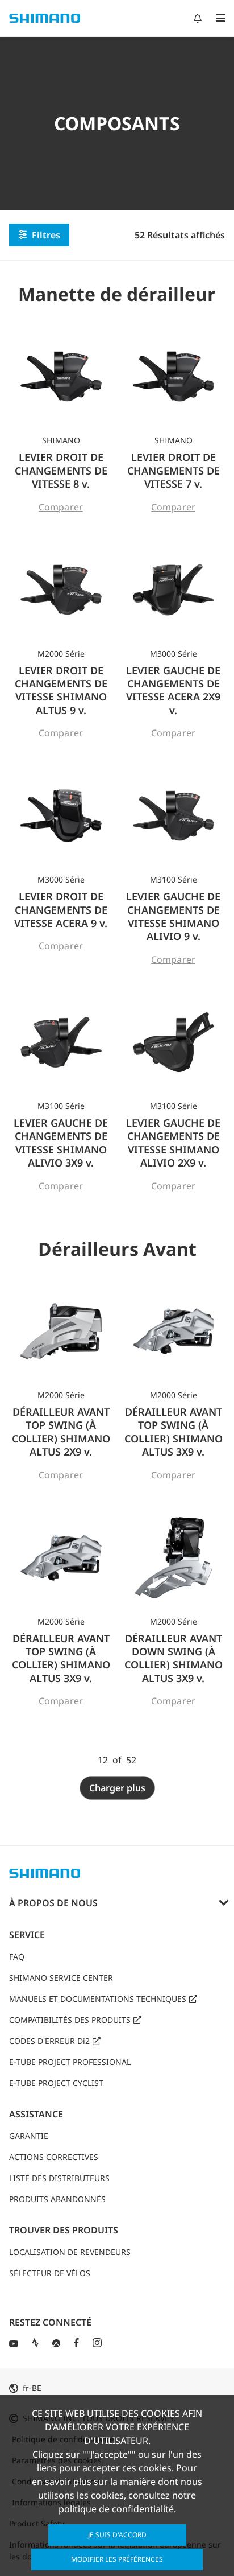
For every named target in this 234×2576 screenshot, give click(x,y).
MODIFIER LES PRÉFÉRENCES (117, 2559)
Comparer (61, 507)
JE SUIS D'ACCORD (117, 2535)
